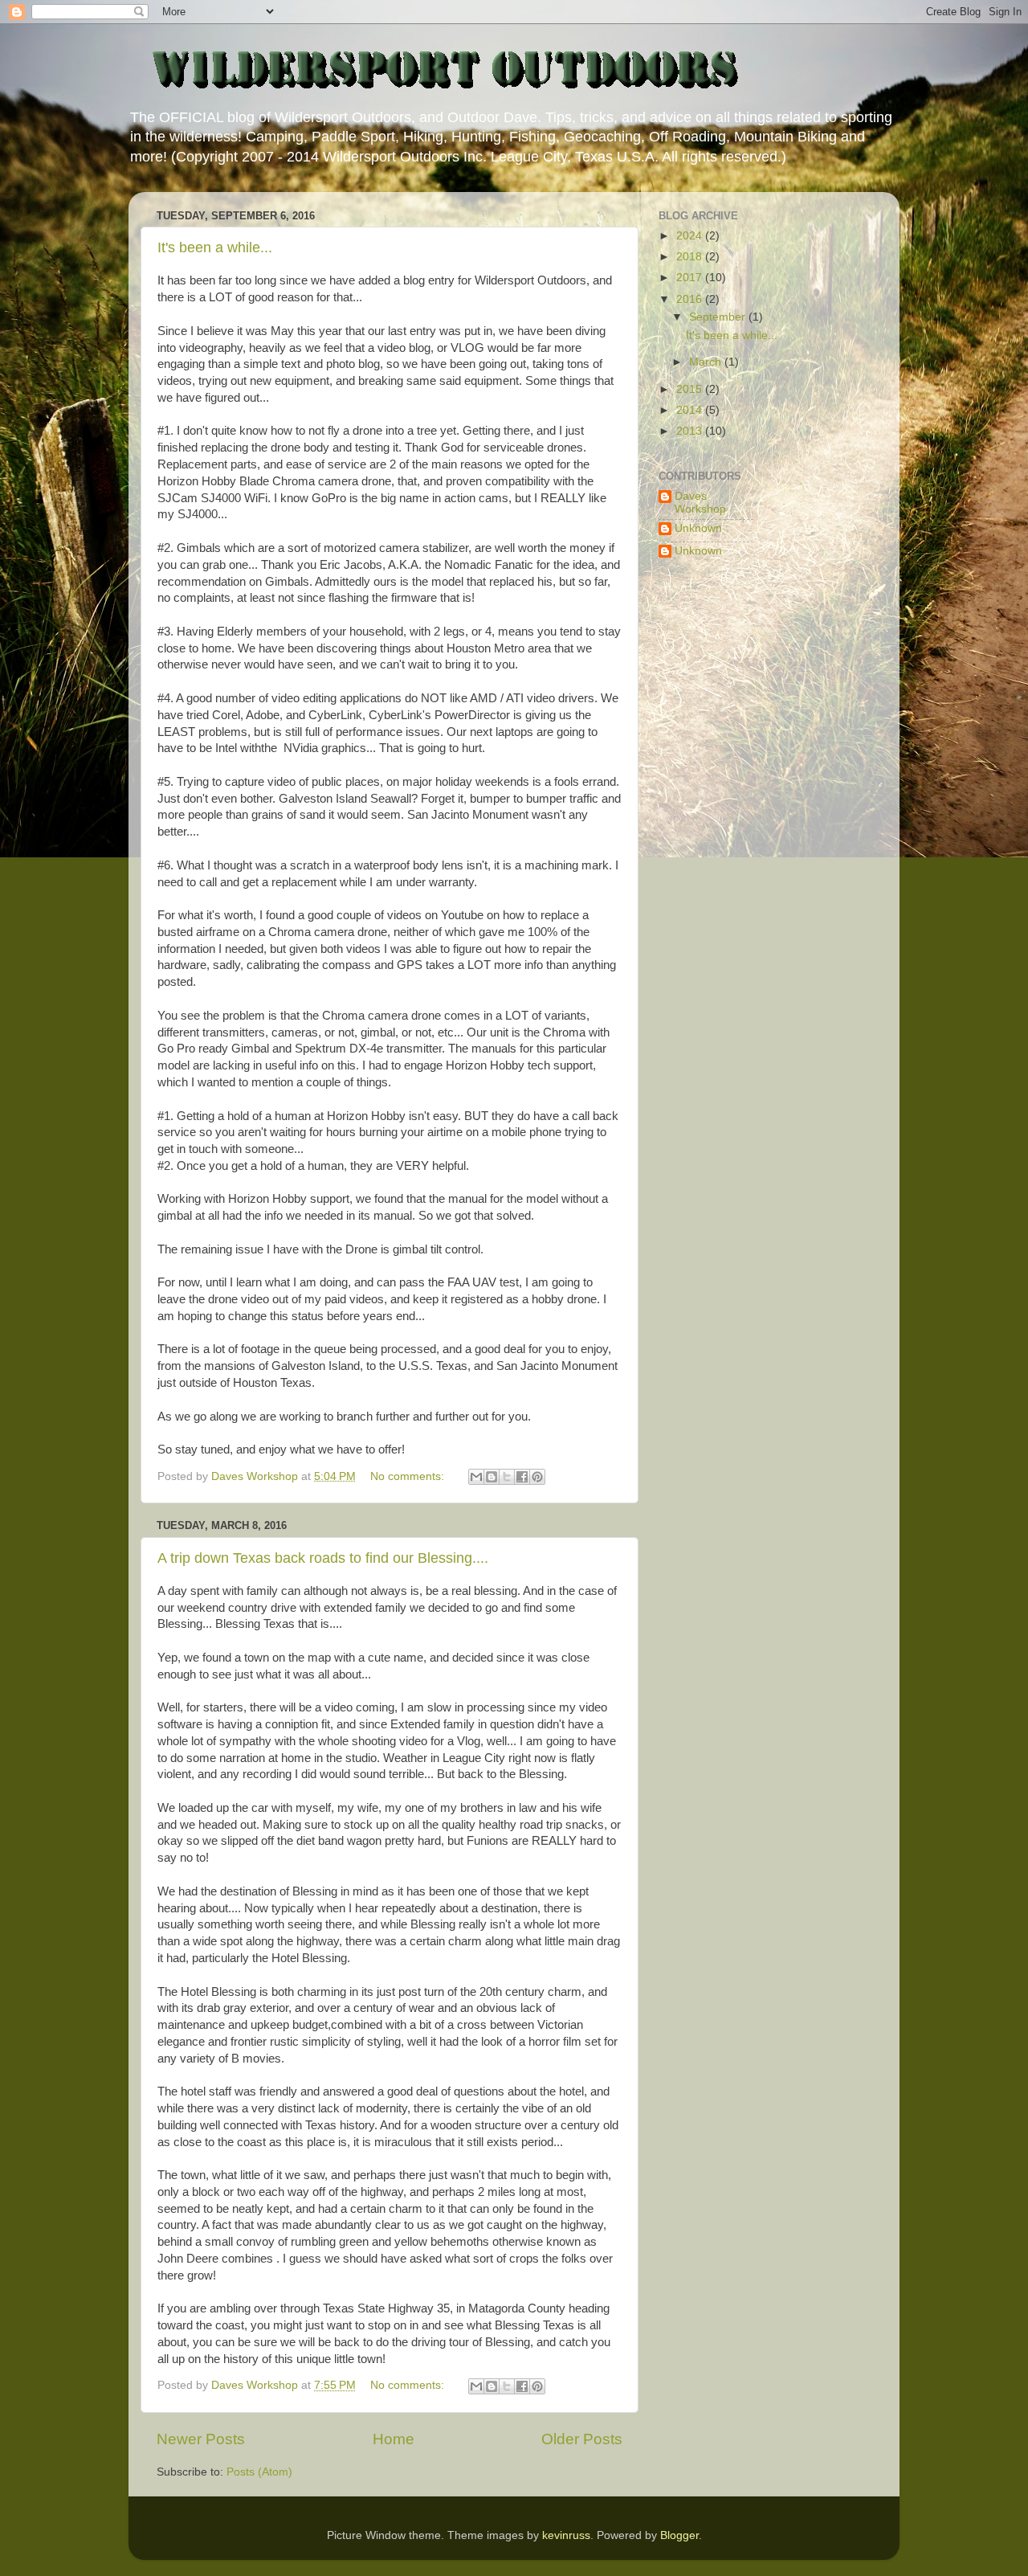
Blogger (679, 2535)
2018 (691, 257)
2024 (691, 236)
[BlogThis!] (492, 1477)
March (707, 362)
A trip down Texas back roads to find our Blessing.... (323, 1558)
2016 (691, 299)
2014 (691, 410)
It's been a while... (215, 247)
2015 (691, 389)
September (719, 317)
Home (394, 2439)
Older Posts (582, 2439)
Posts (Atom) (259, 2472)
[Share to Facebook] (522, 1477)
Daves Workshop (700, 503)
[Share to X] (507, 1477)
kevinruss (566, 2535)
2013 (691, 431)
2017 (691, 278)
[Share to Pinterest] (537, 1477)
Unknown (698, 528)
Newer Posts (201, 2439)
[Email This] (476, 1477)
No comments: (409, 1476)
